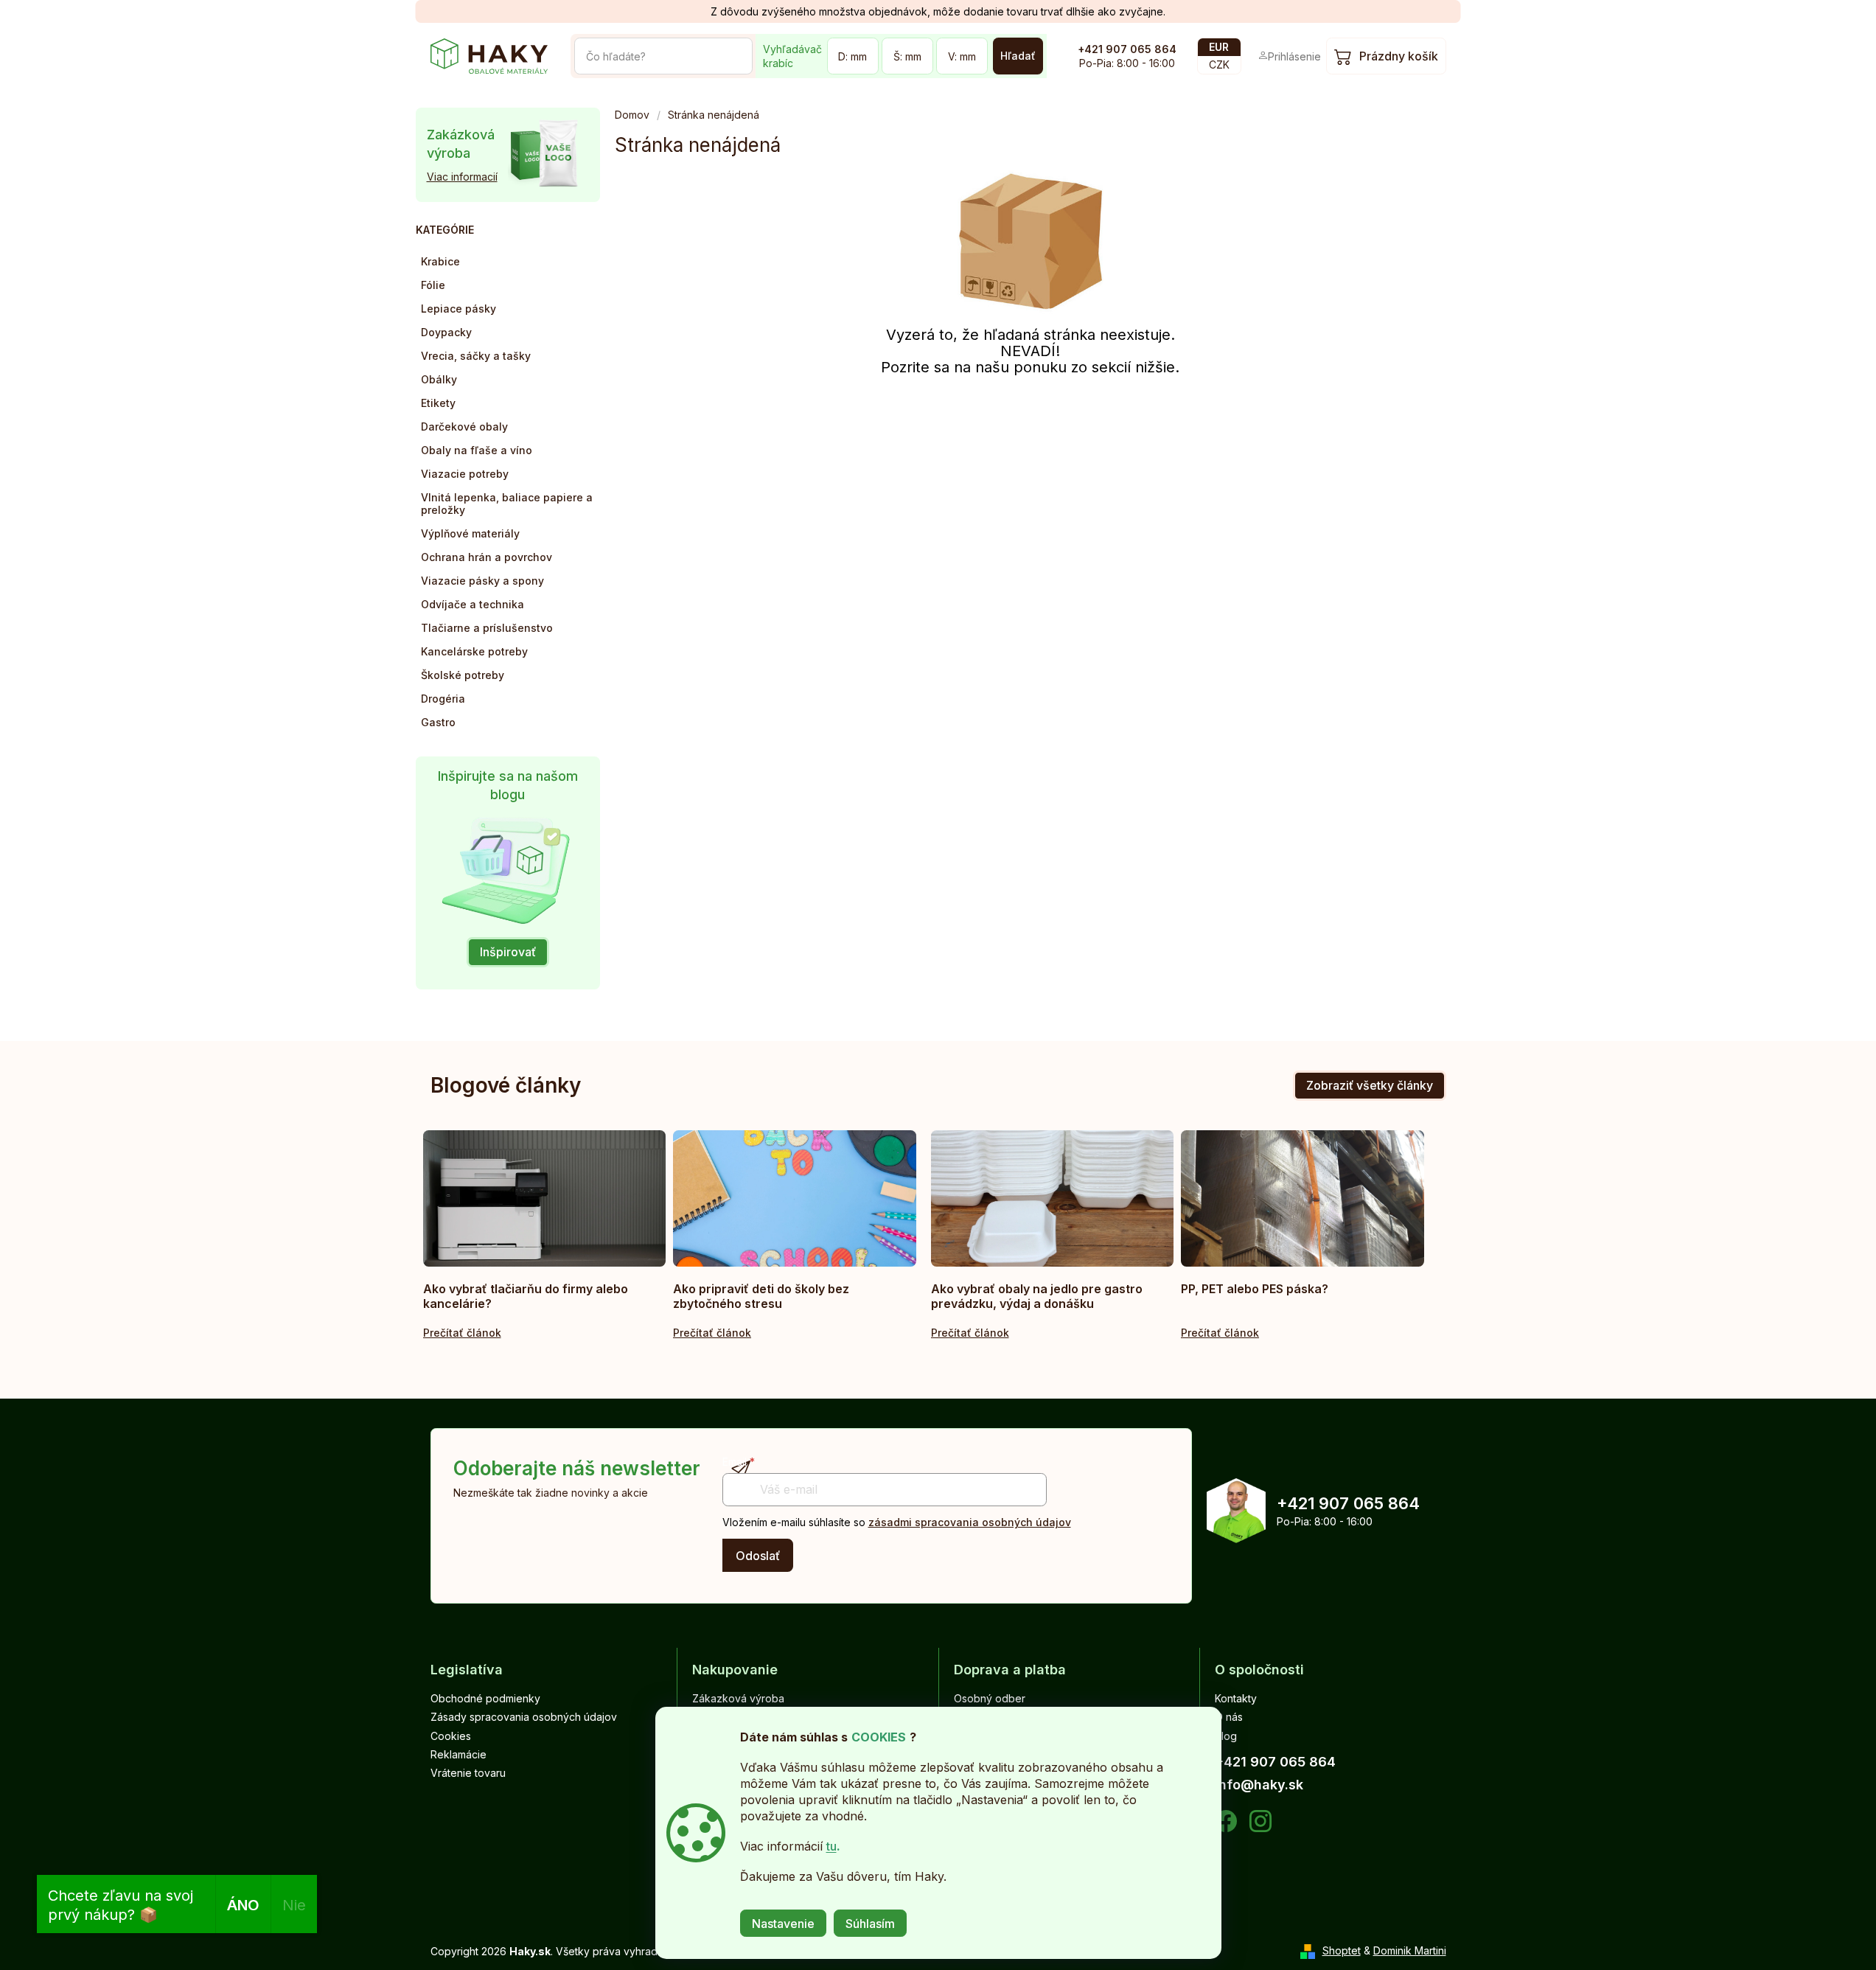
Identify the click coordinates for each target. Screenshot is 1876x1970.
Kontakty (1236, 1698)
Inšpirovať (508, 952)
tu (831, 1846)
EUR (1219, 47)
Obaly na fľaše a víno (477, 450)
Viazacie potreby (465, 474)
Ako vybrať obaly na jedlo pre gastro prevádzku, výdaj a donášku (1037, 1296)
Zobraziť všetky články (1370, 1085)
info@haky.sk (1259, 1785)
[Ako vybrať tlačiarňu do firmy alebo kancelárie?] (545, 1198)
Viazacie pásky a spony (482, 581)
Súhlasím (870, 1924)
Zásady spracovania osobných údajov (524, 1717)
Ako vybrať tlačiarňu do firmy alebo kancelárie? (526, 1296)
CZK (1219, 65)
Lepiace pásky (458, 309)
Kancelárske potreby (474, 651)
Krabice (440, 261)
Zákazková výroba (738, 1698)
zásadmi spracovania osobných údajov (970, 1522)
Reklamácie (458, 1754)
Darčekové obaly (464, 427)
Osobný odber (990, 1698)
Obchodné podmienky (485, 1698)
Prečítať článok (462, 1333)
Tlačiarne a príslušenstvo (487, 628)
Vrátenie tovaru (468, 1773)
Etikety (438, 403)
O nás (1229, 1717)
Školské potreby (463, 675)
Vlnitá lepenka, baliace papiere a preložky (507, 504)
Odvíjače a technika (473, 604)
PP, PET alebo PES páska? (1255, 1289)
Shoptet (1342, 1950)
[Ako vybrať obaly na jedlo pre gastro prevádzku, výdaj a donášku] (1053, 1198)
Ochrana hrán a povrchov (487, 557)
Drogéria (443, 699)
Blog (1226, 1736)
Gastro (438, 722)
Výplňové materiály (470, 533)
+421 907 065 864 (1127, 49)
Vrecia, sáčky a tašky (476, 356)
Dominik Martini (1410, 1950)
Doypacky (446, 332)
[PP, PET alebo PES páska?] (1303, 1198)
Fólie (433, 285)
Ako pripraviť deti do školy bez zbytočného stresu (761, 1296)
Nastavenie (783, 1924)
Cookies (451, 1736)
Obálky (439, 379)
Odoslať (758, 1556)
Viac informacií (462, 177)
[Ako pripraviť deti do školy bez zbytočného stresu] (795, 1198)
